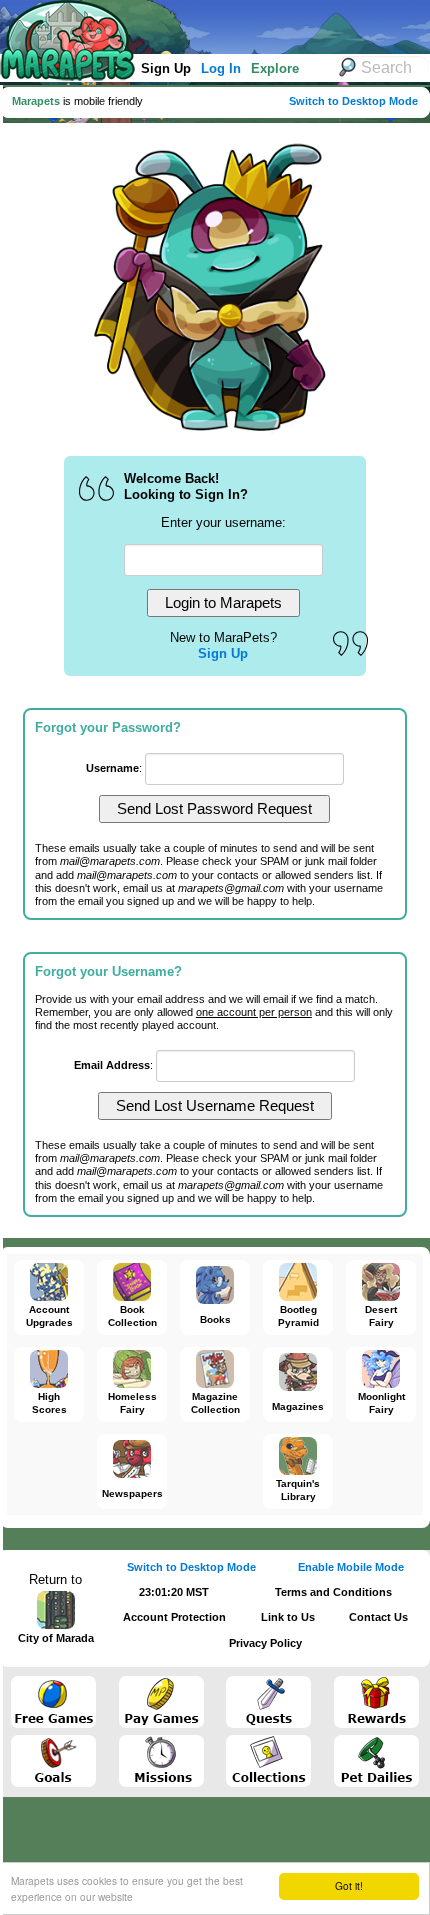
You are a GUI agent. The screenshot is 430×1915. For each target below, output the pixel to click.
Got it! (349, 1885)
